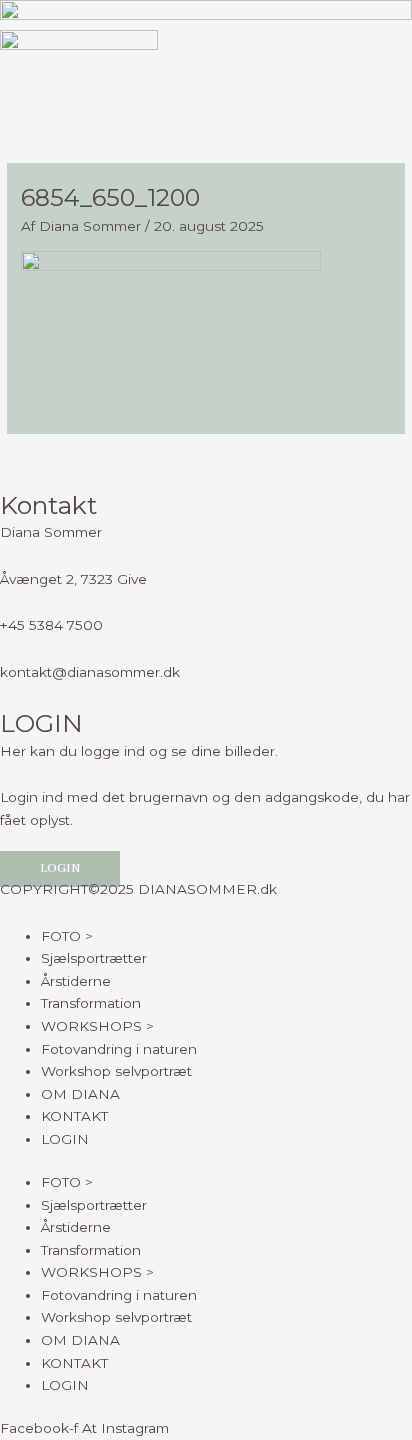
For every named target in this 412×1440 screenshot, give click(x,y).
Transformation (91, 1003)
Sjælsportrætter (94, 958)
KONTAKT (74, 1116)
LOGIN (65, 1139)
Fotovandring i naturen (119, 1049)
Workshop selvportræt (116, 1071)
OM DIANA (80, 1094)
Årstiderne (76, 981)
